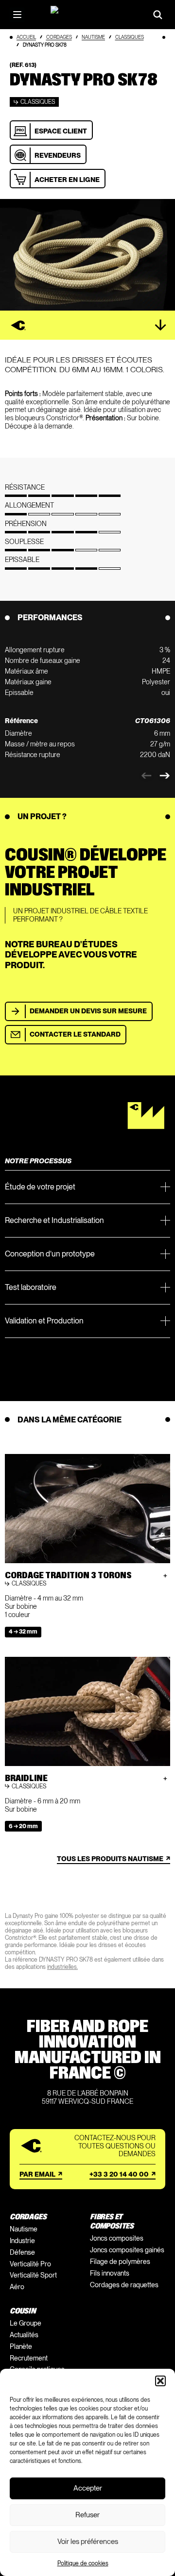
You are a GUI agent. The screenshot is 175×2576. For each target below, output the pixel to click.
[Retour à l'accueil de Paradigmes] (87, 14)
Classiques (130, 37)
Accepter (88, 2488)
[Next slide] (165, 776)
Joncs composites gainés (127, 2250)
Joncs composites (117, 2238)
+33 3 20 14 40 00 (119, 2174)
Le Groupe (26, 2323)
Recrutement (29, 2358)
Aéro (17, 2287)
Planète (21, 2346)
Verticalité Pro (30, 2264)
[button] (160, 2381)
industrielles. (62, 1967)
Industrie (22, 2241)
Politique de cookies (83, 2563)
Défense (22, 2252)
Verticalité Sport (33, 2275)
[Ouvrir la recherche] (158, 15)
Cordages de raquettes (124, 2285)
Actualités (24, 2335)
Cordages (59, 37)
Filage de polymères (120, 2262)
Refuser (87, 2515)
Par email (37, 2174)
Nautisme (93, 37)
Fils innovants (110, 2273)
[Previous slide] (146, 776)
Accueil (26, 37)
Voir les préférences (88, 2542)
